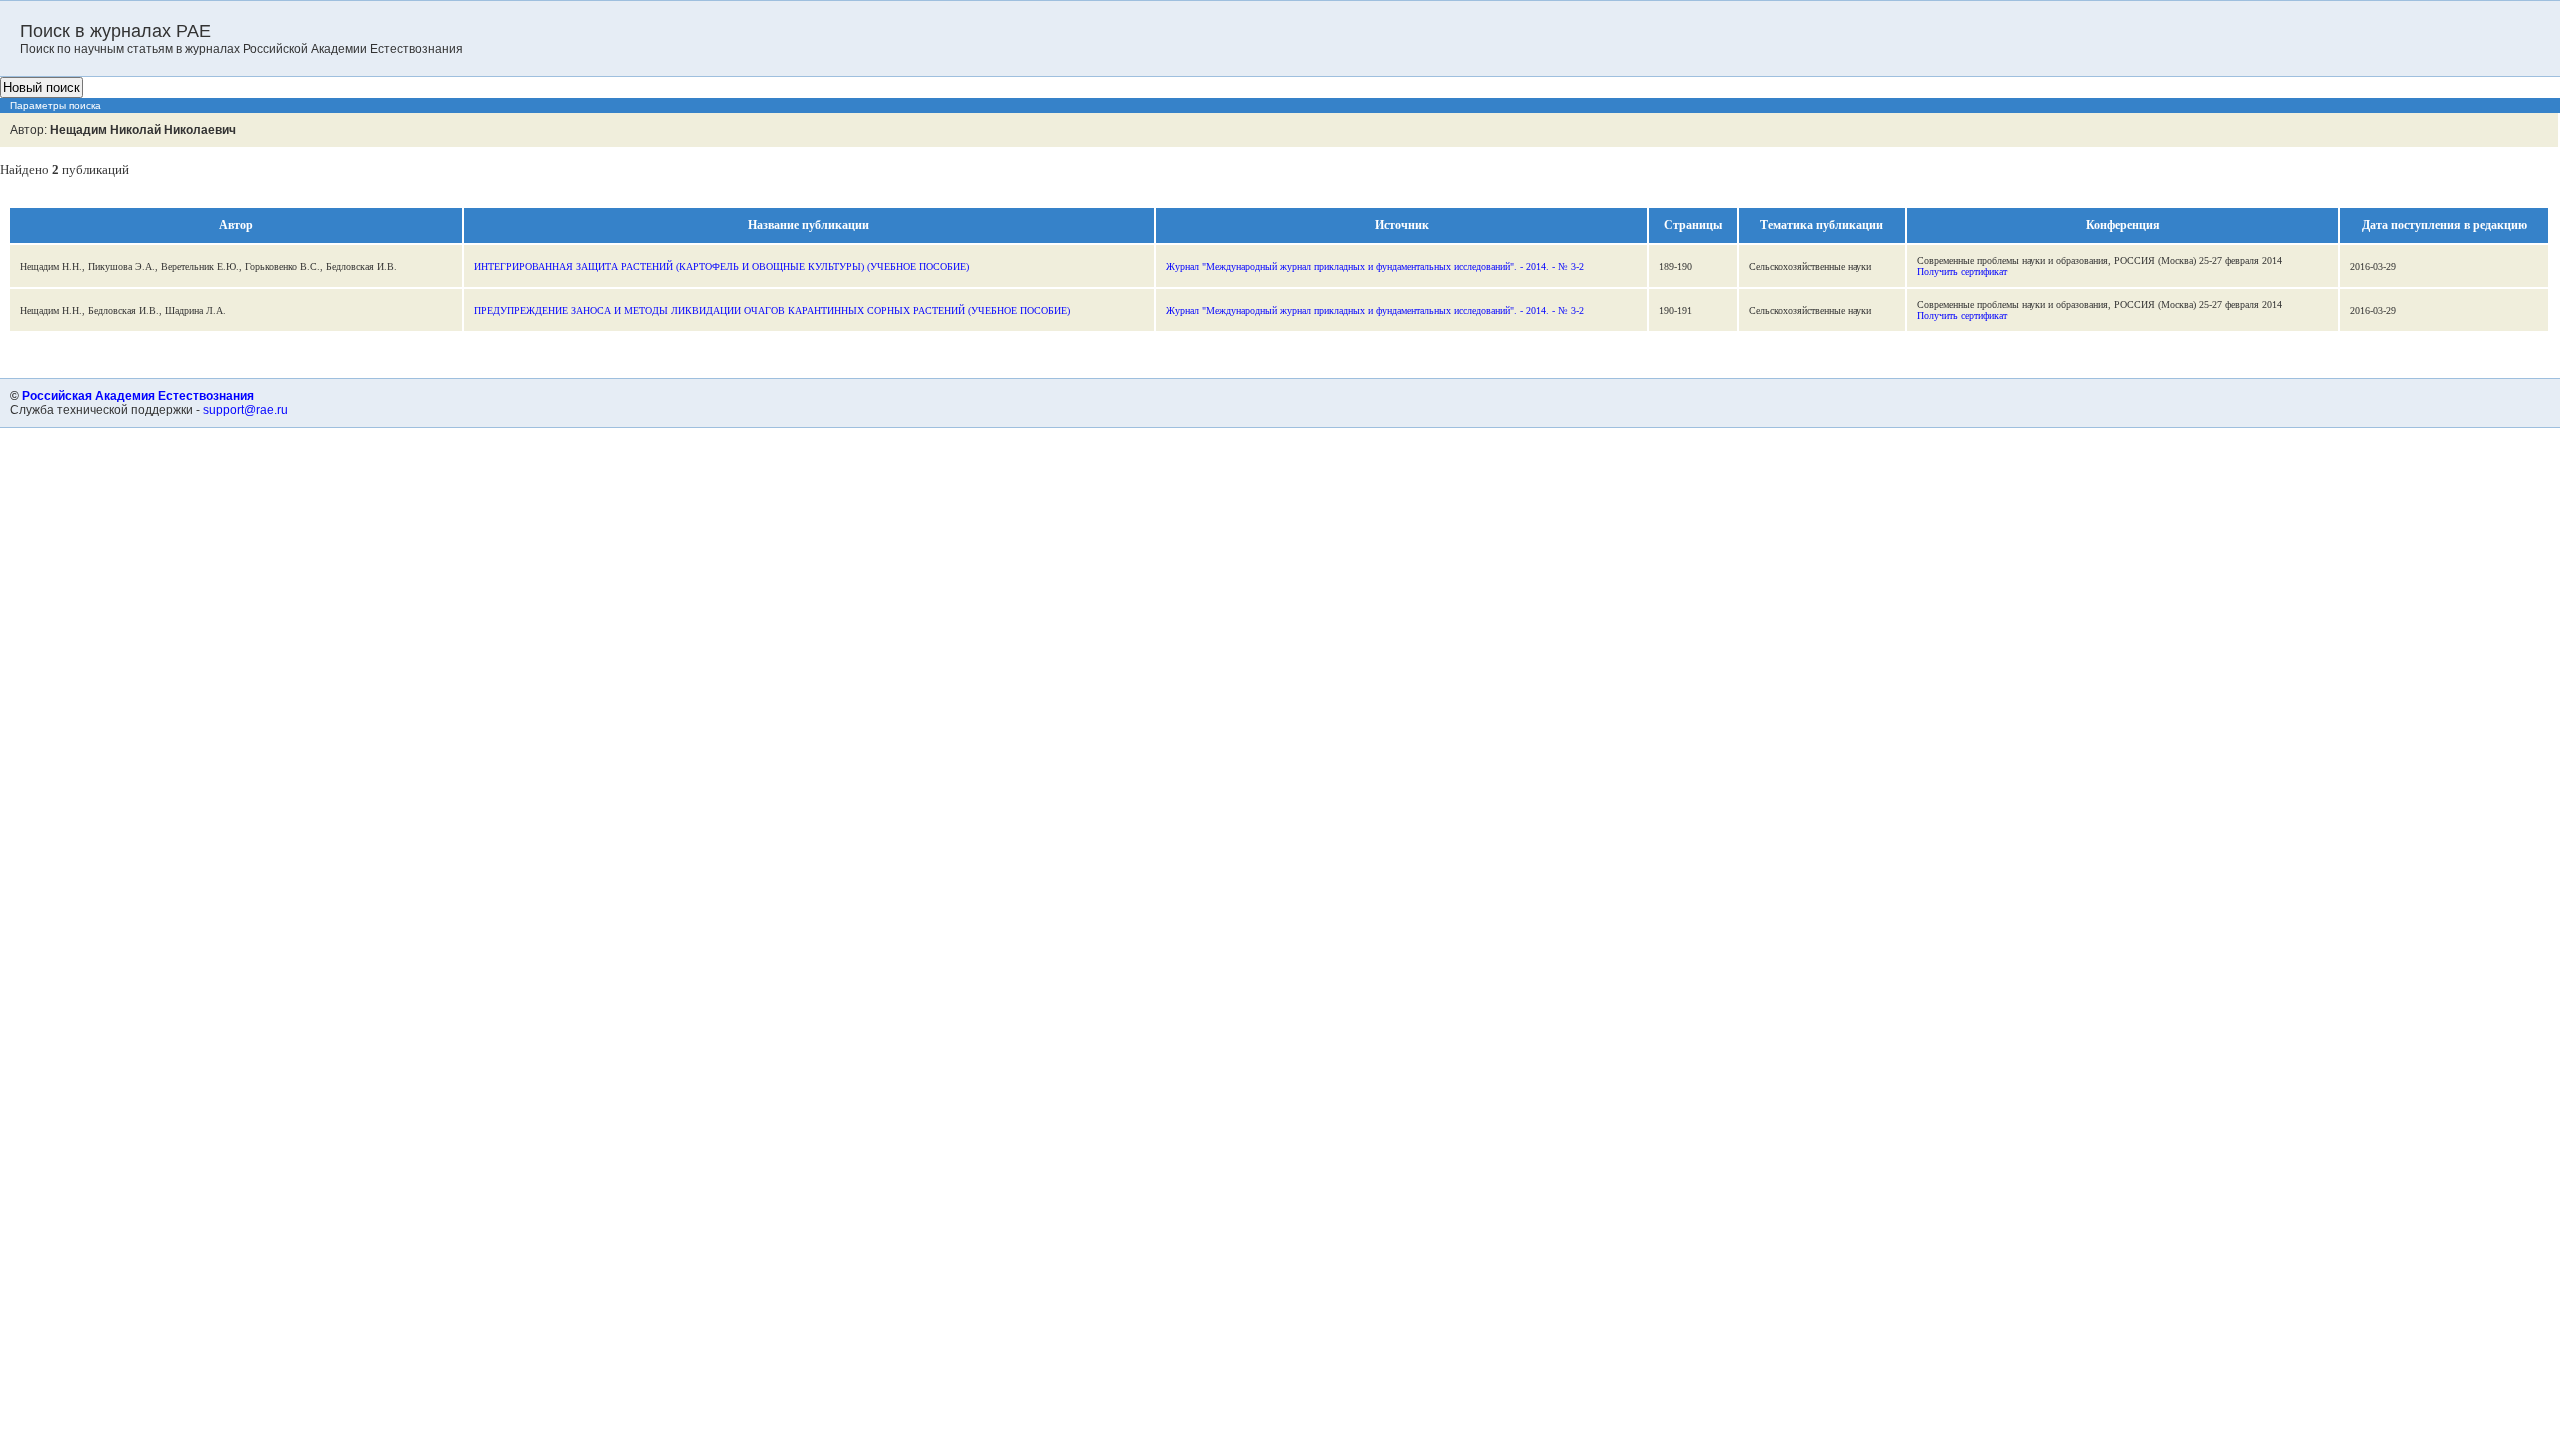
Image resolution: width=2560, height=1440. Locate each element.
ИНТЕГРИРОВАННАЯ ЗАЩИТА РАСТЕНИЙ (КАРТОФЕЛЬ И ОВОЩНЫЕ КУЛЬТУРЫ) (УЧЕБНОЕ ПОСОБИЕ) (721, 266)
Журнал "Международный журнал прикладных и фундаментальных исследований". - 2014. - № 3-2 (1375, 266)
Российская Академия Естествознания (138, 396)
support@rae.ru (245, 410)
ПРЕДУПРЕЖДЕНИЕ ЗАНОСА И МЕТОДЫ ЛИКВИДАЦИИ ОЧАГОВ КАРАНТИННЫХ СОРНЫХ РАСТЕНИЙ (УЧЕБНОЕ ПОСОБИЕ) (772, 310)
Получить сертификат (1962, 271)
